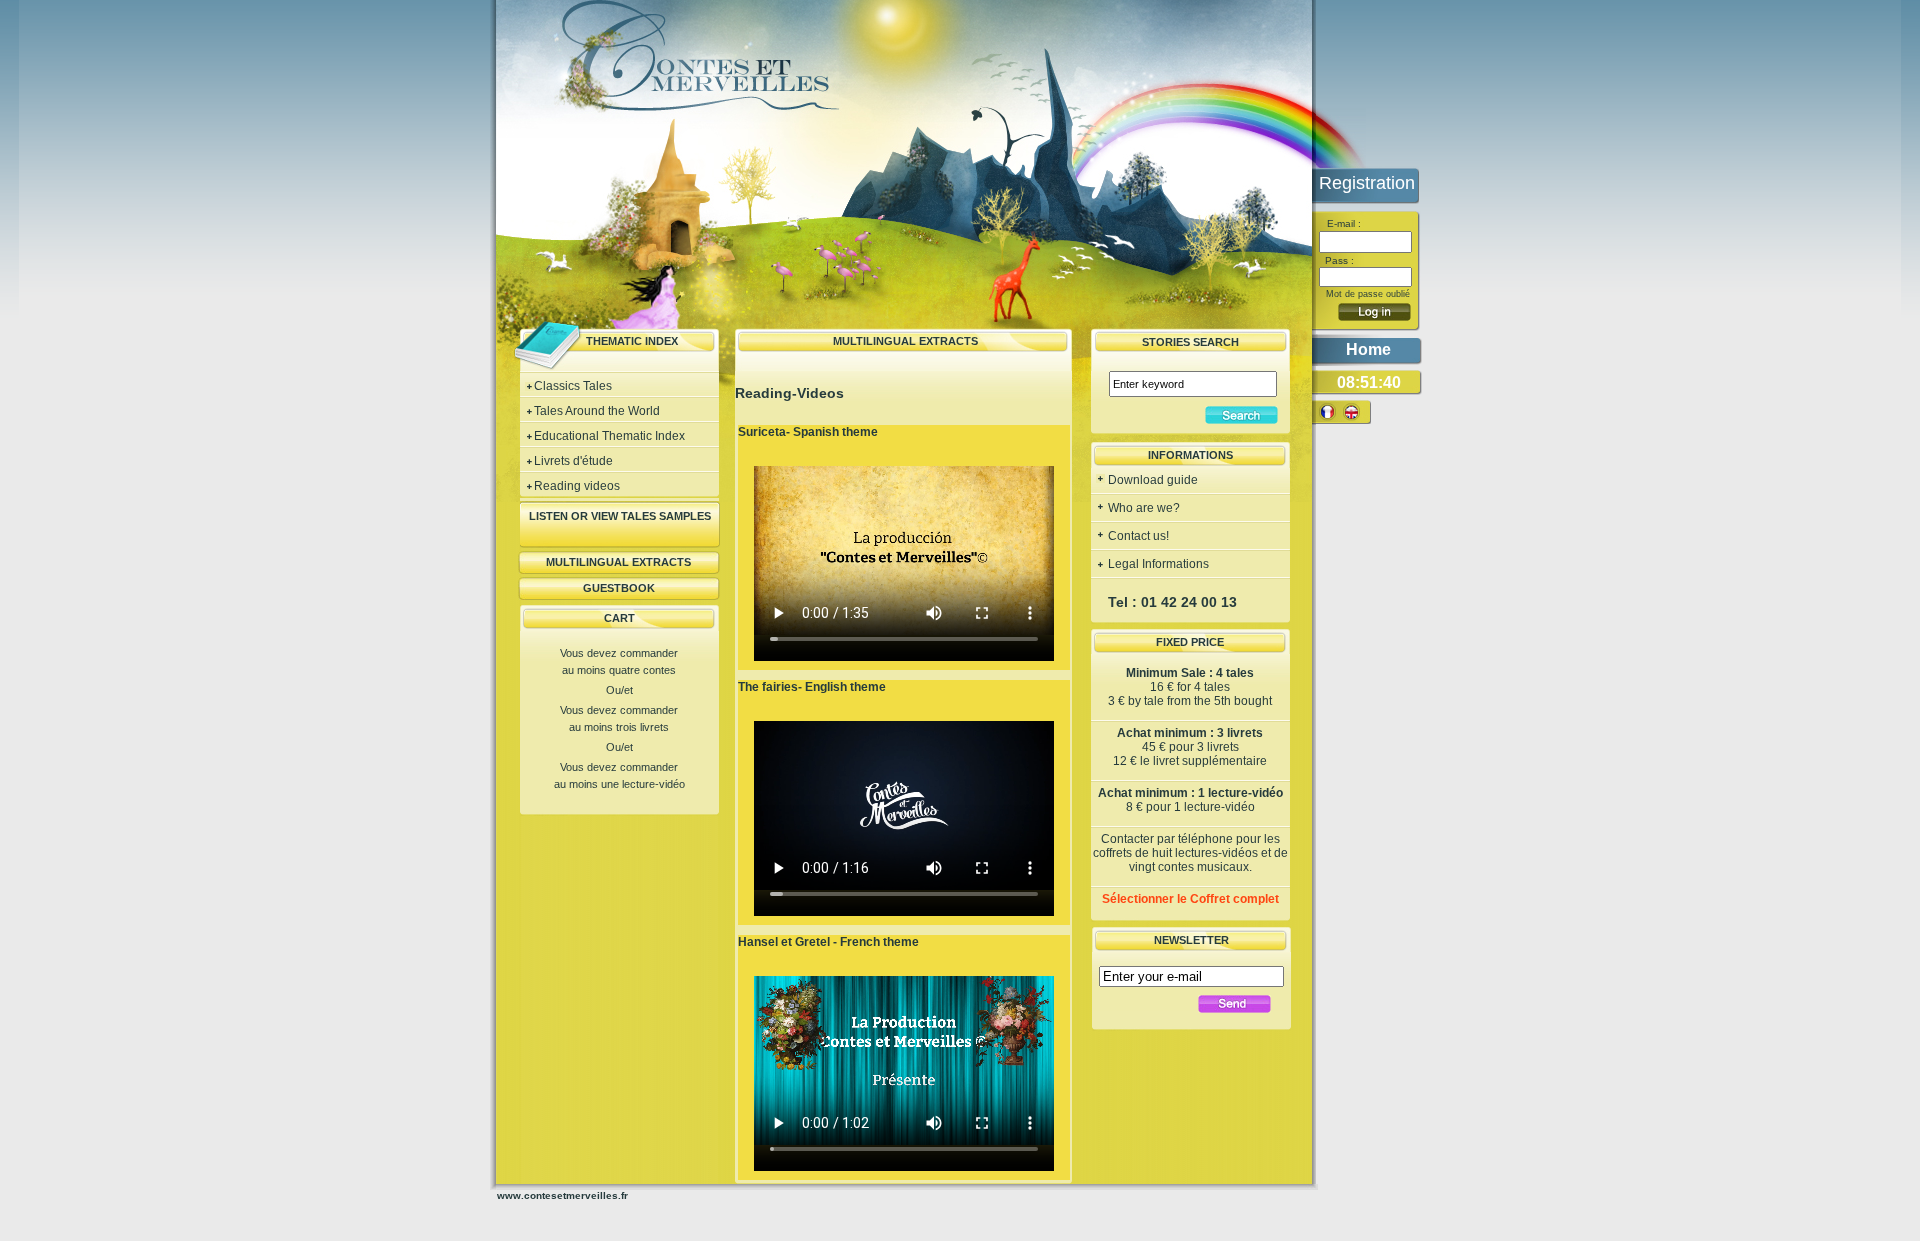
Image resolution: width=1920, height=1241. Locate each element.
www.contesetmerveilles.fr (562, 1195)
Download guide (1151, 480)
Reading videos (577, 486)
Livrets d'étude (573, 461)
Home (1368, 349)
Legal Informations (1157, 564)
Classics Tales (573, 386)
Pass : (1338, 260)
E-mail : (1342, 223)
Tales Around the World (597, 411)
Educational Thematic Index (609, 436)
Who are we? (1142, 508)
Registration (1367, 183)
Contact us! (1137, 536)
